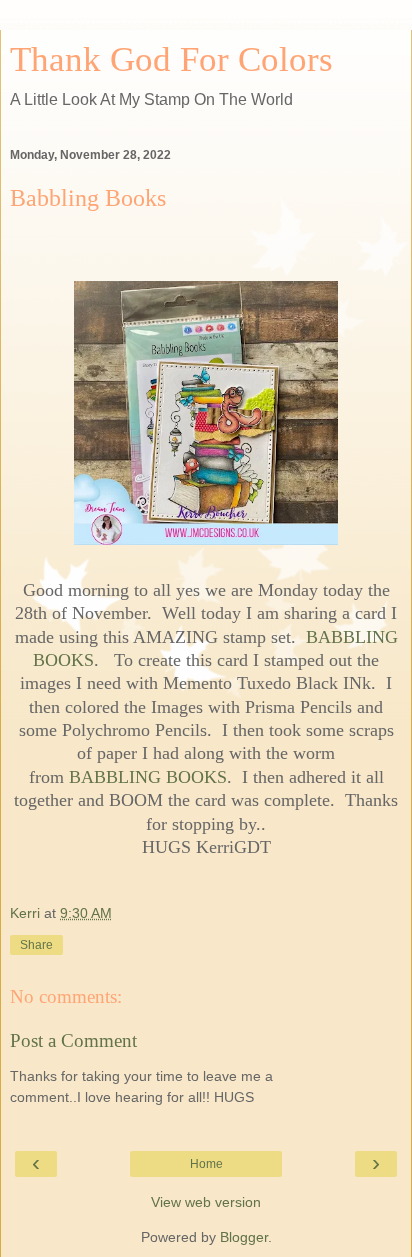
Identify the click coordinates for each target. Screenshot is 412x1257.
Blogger (244, 1237)
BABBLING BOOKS (148, 777)
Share (36, 945)
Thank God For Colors (171, 59)
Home (206, 1164)
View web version (206, 1202)
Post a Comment (73, 1040)
